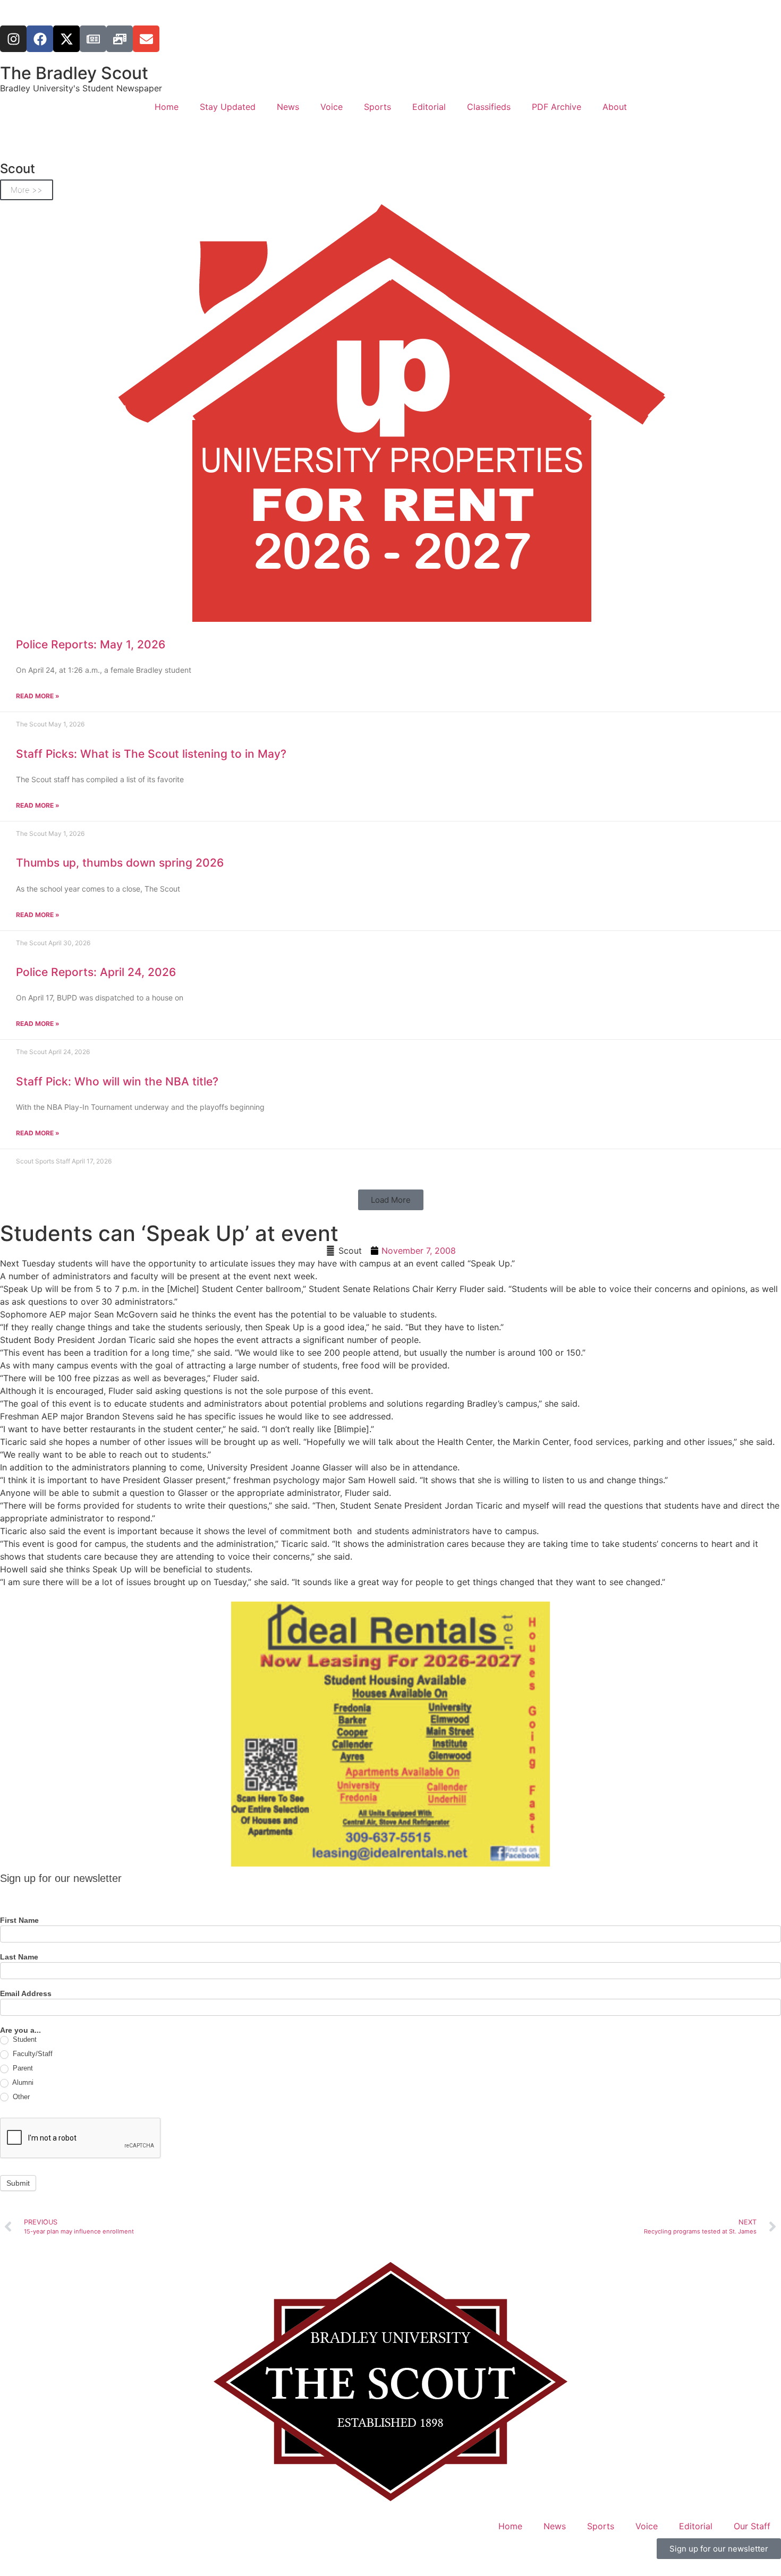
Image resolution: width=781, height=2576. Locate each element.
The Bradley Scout (74, 73)
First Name (19, 1920)
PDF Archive (557, 107)
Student (24, 2039)
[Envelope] (146, 39)
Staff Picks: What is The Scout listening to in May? (151, 754)
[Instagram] (13, 39)
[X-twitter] (66, 39)
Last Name (19, 1957)
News (288, 107)
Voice (332, 107)
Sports (377, 107)
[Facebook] (40, 39)
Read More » (38, 696)
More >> (27, 190)
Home (167, 107)
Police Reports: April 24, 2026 (96, 972)
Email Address (26, 1994)
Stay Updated (228, 107)
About (615, 107)
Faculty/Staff (32, 2054)
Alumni (22, 2082)
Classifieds (489, 107)
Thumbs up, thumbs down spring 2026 (120, 863)
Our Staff (752, 2526)
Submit (18, 2183)
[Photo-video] (120, 39)
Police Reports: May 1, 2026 (91, 644)
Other (20, 2097)
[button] (391, 1200)
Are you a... (20, 2030)
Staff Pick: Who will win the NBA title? (117, 1081)
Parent (22, 2068)
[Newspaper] (93, 39)
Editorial (429, 107)
